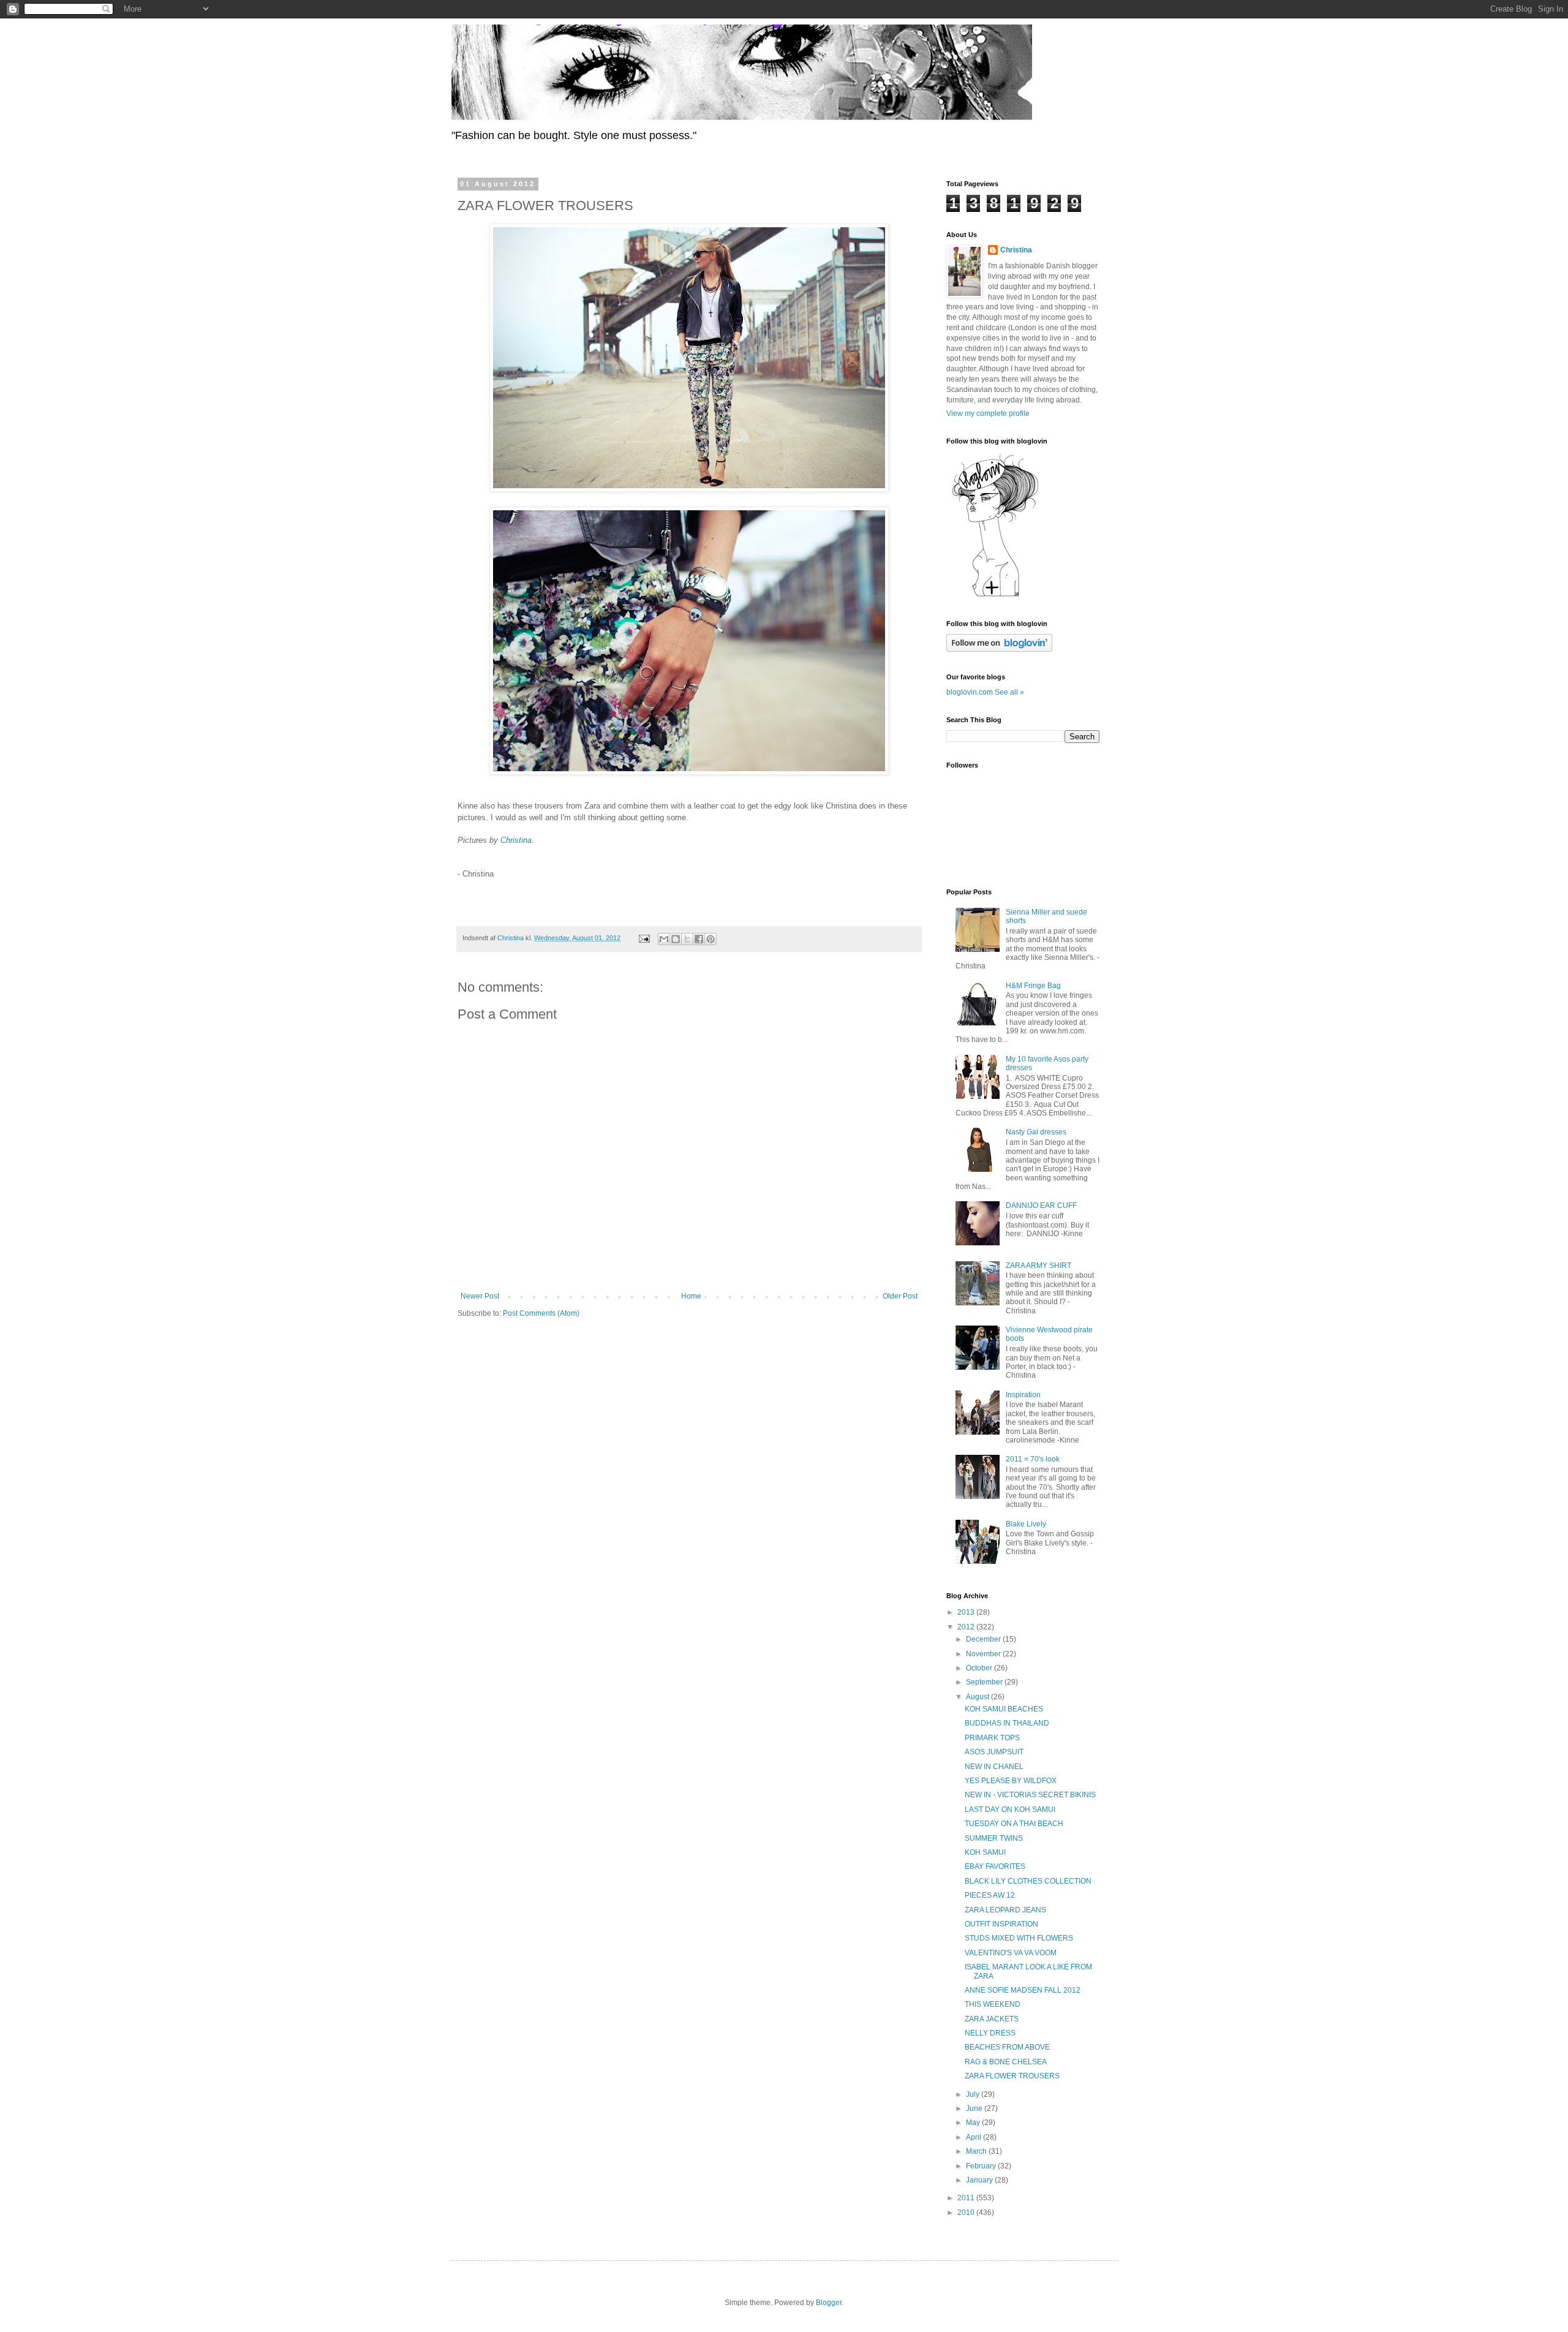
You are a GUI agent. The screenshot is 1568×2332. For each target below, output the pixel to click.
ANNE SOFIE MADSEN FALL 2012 (1023, 1990)
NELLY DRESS (990, 2033)
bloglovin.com (970, 692)
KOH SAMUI (985, 1852)
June (975, 2108)
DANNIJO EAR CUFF (1041, 1206)
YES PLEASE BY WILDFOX (1011, 1781)
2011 (967, 2198)
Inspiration (1023, 1395)
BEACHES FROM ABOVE (1007, 2047)
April (974, 2137)
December (984, 1639)
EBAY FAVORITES (995, 1866)
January (980, 2180)
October (980, 1668)
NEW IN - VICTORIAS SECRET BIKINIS (1030, 1795)
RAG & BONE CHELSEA (1006, 2062)
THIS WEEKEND (993, 2004)
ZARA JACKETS (992, 2019)
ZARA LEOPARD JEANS (1005, 1910)
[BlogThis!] (676, 939)
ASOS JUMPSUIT (994, 1752)
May (974, 2123)
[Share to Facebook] (699, 939)
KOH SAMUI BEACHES (1004, 1709)
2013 (967, 1612)
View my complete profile (988, 413)
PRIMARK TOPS (992, 1738)
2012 (967, 1627)
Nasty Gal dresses (1036, 1132)
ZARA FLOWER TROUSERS (1012, 2076)
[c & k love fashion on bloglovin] (995, 596)
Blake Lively (1026, 1524)
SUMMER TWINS (994, 1838)
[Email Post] (644, 938)
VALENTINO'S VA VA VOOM (1011, 1953)
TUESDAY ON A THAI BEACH (1014, 1824)
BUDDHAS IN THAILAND (1007, 1723)
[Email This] (664, 939)
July (974, 2094)
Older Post (900, 1296)
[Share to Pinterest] (710, 939)
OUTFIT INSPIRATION (1001, 1924)
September (985, 1682)
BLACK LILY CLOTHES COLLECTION (1028, 1881)
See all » (1009, 692)
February (982, 2166)
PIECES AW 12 (990, 1895)
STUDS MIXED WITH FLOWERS (1019, 1938)
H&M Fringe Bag (1033, 986)
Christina (516, 840)
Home (691, 1296)
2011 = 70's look (1033, 1459)
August (978, 1697)
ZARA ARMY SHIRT (1038, 1266)
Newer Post (480, 1296)
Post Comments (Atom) (541, 1313)
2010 (967, 2213)
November (984, 1654)
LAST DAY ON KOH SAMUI (1010, 1809)
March (977, 2151)
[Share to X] (687, 939)
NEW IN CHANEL (994, 1767)
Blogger (829, 2303)
